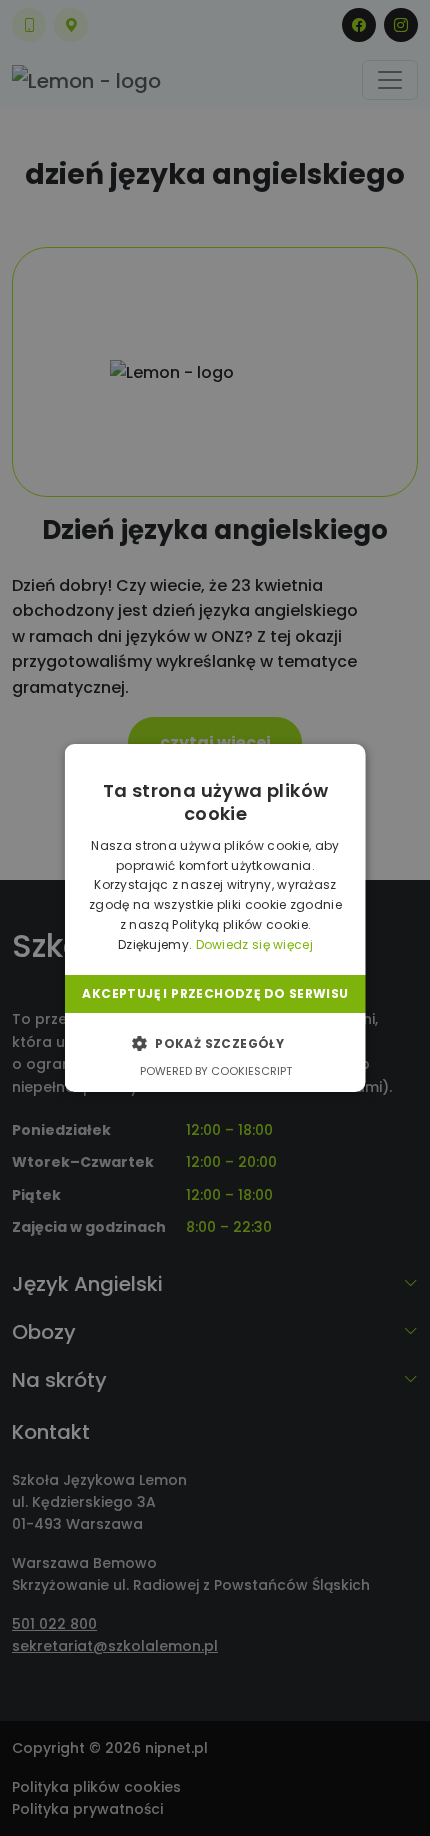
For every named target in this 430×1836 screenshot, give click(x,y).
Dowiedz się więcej (253, 944)
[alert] (215, 918)
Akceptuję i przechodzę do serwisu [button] (215, 993)
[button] (214, 1043)
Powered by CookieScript (215, 1071)
